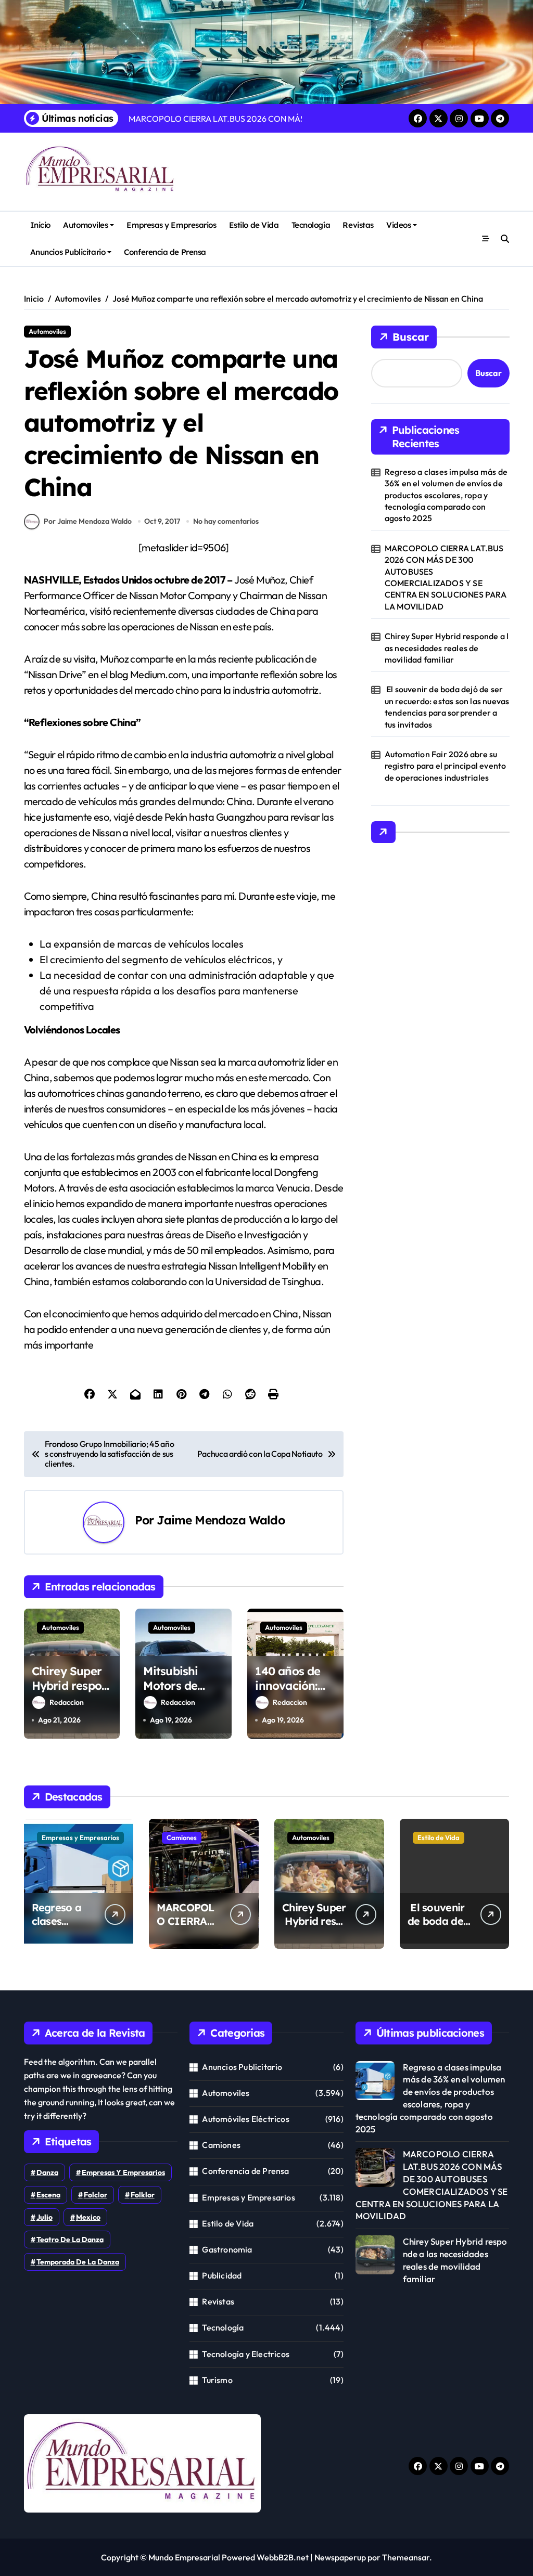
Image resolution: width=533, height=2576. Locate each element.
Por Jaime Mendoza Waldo (88, 521)
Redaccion (67, 1702)
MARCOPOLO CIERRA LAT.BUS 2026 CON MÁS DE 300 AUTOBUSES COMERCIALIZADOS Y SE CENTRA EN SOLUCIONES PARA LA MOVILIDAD (446, 577)
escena (48, 2195)
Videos (398, 225)
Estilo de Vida (254, 225)
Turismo (217, 2380)
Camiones (182, 1837)
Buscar (411, 337)
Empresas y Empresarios (171, 225)
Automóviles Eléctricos (245, 2119)
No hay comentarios (226, 521)
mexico (88, 2217)
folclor (96, 2195)
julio (45, 2217)
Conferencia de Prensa (165, 252)
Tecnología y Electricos (246, 2354)
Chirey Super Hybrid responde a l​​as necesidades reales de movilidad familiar (447, 648)
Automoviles (85, 225)
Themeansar (406, 2557)
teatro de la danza (70, 2240)
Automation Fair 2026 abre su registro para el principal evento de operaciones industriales (446, 766)
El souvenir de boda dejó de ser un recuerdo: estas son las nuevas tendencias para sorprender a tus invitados (447, 707)
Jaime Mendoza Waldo (220, 1520)
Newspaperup (340, 2557)
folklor (143, 2195)
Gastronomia (227, 2249)
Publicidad (222, 2275)
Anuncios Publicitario (68, 252)
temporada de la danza (78, 2262)
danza (47, 2172)
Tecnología (311, 225)
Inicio (40, 225)
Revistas (358, 225)
